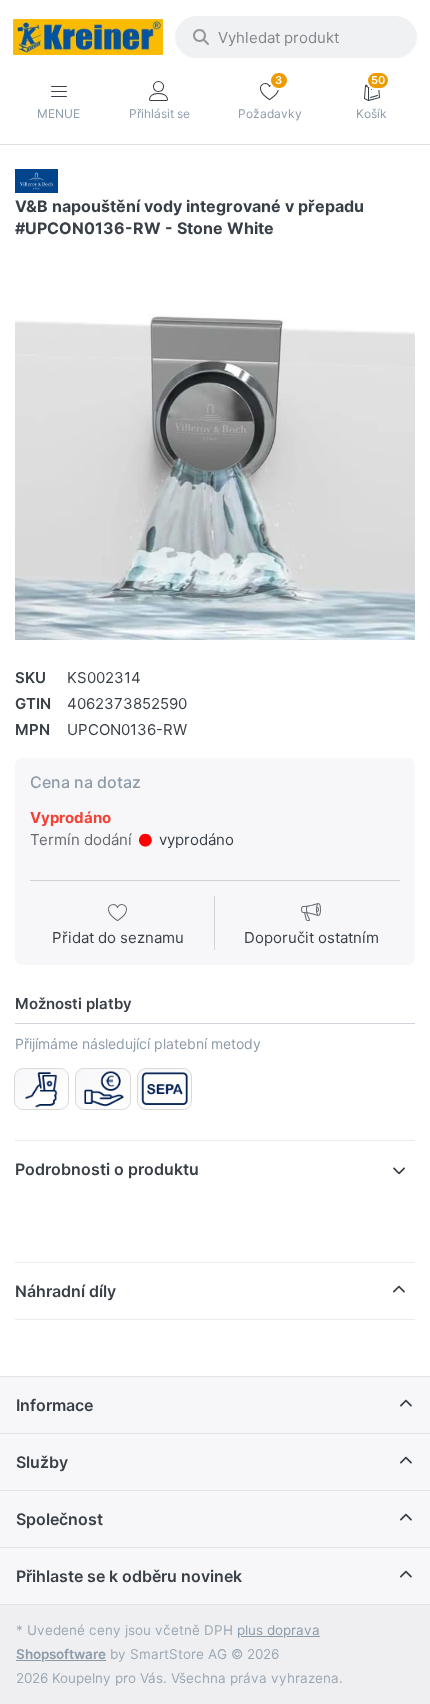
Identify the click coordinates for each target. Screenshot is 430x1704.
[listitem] (215, 445)
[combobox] (296, 37)
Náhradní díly (65, 1291)
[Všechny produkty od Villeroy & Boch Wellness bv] (36, 179)
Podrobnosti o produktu (107, 1169)
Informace (54, 1405)
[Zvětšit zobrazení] (215, 445)
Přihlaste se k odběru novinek (129, 1576)
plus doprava (278, 1630)
